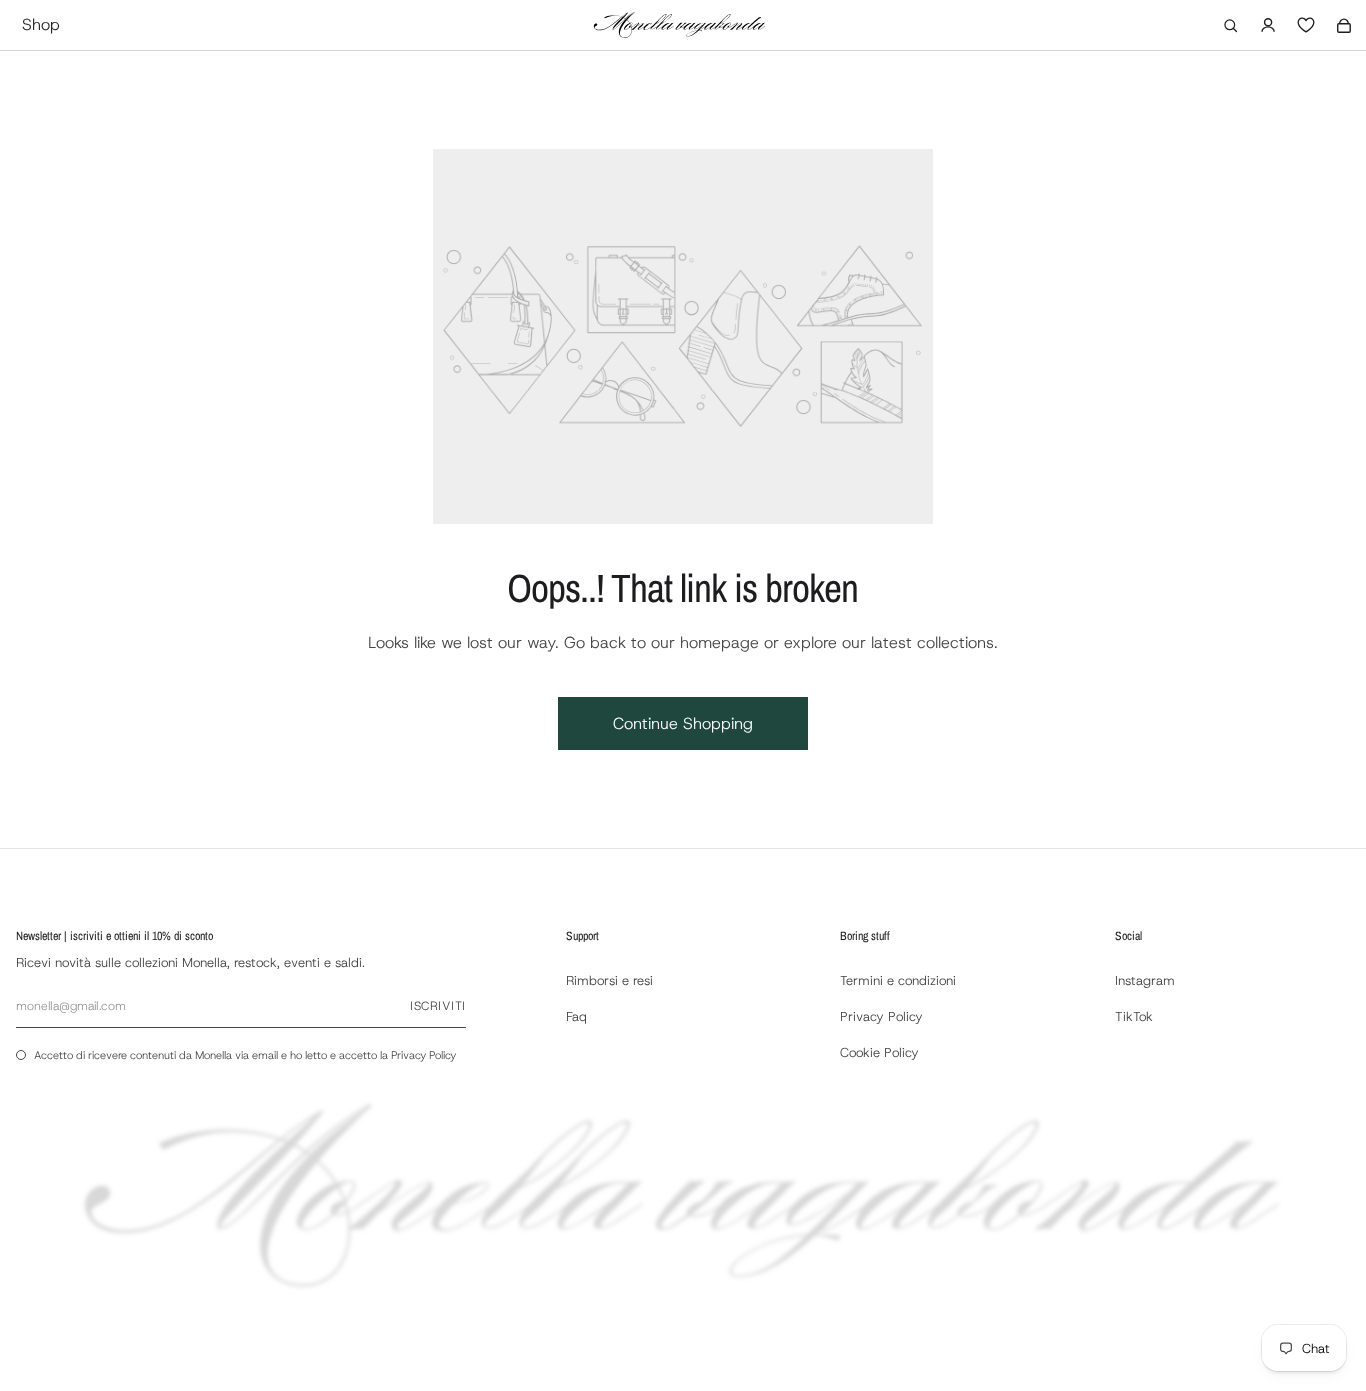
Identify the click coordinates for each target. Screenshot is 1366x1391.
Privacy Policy (423, 1055)
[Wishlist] (1306, 25)
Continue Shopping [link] (683, 723)
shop (41, 24)
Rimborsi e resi (609, 980)
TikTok (1134, 1016)
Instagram (1145, 980)
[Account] (1268, 25)
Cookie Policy (879, 1052)
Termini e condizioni (898, 980)
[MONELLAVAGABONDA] (679, 25)
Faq (576, 1016)
